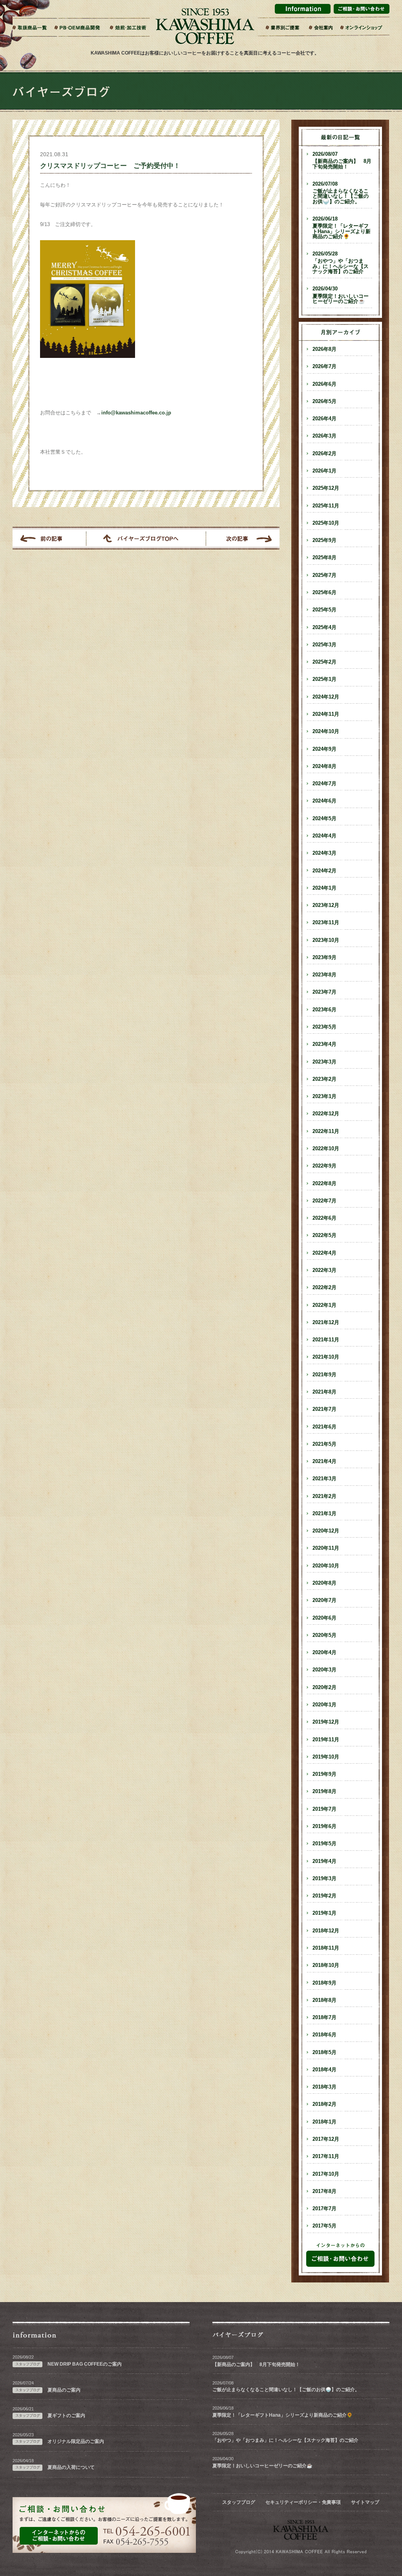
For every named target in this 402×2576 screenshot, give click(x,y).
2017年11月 (326, 2156)
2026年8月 (324, 349)
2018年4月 (324, 2070)
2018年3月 (324, 2087)
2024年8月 (324, 766)
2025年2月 (324, 662)
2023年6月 (324, 1010)
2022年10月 (326, 1149)
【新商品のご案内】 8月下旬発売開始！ (342, 161)
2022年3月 (324, 1270)
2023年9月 (324, 958)
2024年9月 (324, 749)
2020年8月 (324, 1583)
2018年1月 (324, 2122)
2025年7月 (324, 575)
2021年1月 (324, 1514)
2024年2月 (324, 871)
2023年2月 (324, 1079)
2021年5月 (324, 1444)
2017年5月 (324, 2226)
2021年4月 (324, 1461)
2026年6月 (324, 384)
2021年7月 (324, 1409)
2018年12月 (326, 1931)
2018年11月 (326, 1948)
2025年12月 (326, 488)
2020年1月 (324, 1705)
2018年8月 (324, 2000)
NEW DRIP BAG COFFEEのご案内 (85, 2364)
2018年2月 (324, 2104)
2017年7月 (324, 2209)
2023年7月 (324, 992)
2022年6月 (324, 1218)
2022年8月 (324, 1184)
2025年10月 (326, 523)
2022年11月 (326, 1131)
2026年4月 (324, 419)
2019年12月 (326, 1722)
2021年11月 (326, 1340)
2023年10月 (326, 940)
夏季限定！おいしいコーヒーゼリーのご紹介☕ (341, 295)
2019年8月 (324, 1792)
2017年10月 (326, 2174)
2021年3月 (324, 1479)
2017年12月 (326, 2139)
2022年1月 (324, 1305)
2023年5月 (324, 1027)
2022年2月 (324, 1288)
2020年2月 (324, 1688)
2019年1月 (324, 1913)
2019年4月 (324, 1861)
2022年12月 (326, 1114)
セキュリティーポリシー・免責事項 (303, 2502)
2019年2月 (324, 1896)
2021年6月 (324, 1427)
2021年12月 (326, 1323)
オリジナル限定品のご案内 (76, 2441)
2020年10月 (326, 1566)
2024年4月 (324, 836)
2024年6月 (324, 801)
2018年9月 (324, 1983)
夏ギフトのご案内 (66, 2415)
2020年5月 (324, 1635)
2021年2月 (324, 1496)
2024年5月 (324, 819)
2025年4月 (324, 628)
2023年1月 (324, 1096)
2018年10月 (326, 1965)
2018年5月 (324, 2052)
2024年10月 (326, 732)
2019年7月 (324, 1809)
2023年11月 (326, 923)
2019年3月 (324, 1879)
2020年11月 (326, 1548)
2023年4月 (324, 1044)
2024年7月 (324, 784)
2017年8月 (324, 2191)
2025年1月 (324, 679)
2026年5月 (324, 401)
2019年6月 (324, 1826)
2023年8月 (324, 975)
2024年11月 (326, 714)
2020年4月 (324, 1653)
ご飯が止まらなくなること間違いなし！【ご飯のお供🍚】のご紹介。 (341, 193)
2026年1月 (324, 471)
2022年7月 (324, 1201)
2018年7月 (324, 2018)
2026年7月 (324, 367)
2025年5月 (324, 610)
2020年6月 (324, 1618)
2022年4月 (324, 1253)
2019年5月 (324, 1844)
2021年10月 (326, 1357)
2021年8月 (324, 1392)
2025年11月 (326, 506)
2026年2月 (324, 454)
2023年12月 (326, 905)
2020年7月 (324, 1600)
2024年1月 (324, 888)
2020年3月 (324, 1670)
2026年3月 (324, 436)
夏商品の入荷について (71, 2467)
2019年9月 (324, 1774)
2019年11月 (326, 1740)
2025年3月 (324, 645)
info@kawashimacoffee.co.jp (136, 413)
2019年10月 (326, 1757)
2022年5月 (324, 1235)
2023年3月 (324, 1062)
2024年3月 (324, 853)
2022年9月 (324, 1166)
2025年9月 (324, 540)
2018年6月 (324, 2035)
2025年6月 (324, 593)
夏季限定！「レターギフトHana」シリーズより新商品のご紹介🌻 (342, 228)
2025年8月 (324, 558)
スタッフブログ (239, 2502)
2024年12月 (326, 697)
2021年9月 (324, 1375)
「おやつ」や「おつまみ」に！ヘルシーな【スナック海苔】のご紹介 (341, 263)
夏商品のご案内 (64, 2390)
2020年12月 (326, 1531)
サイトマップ (365, 2502)
